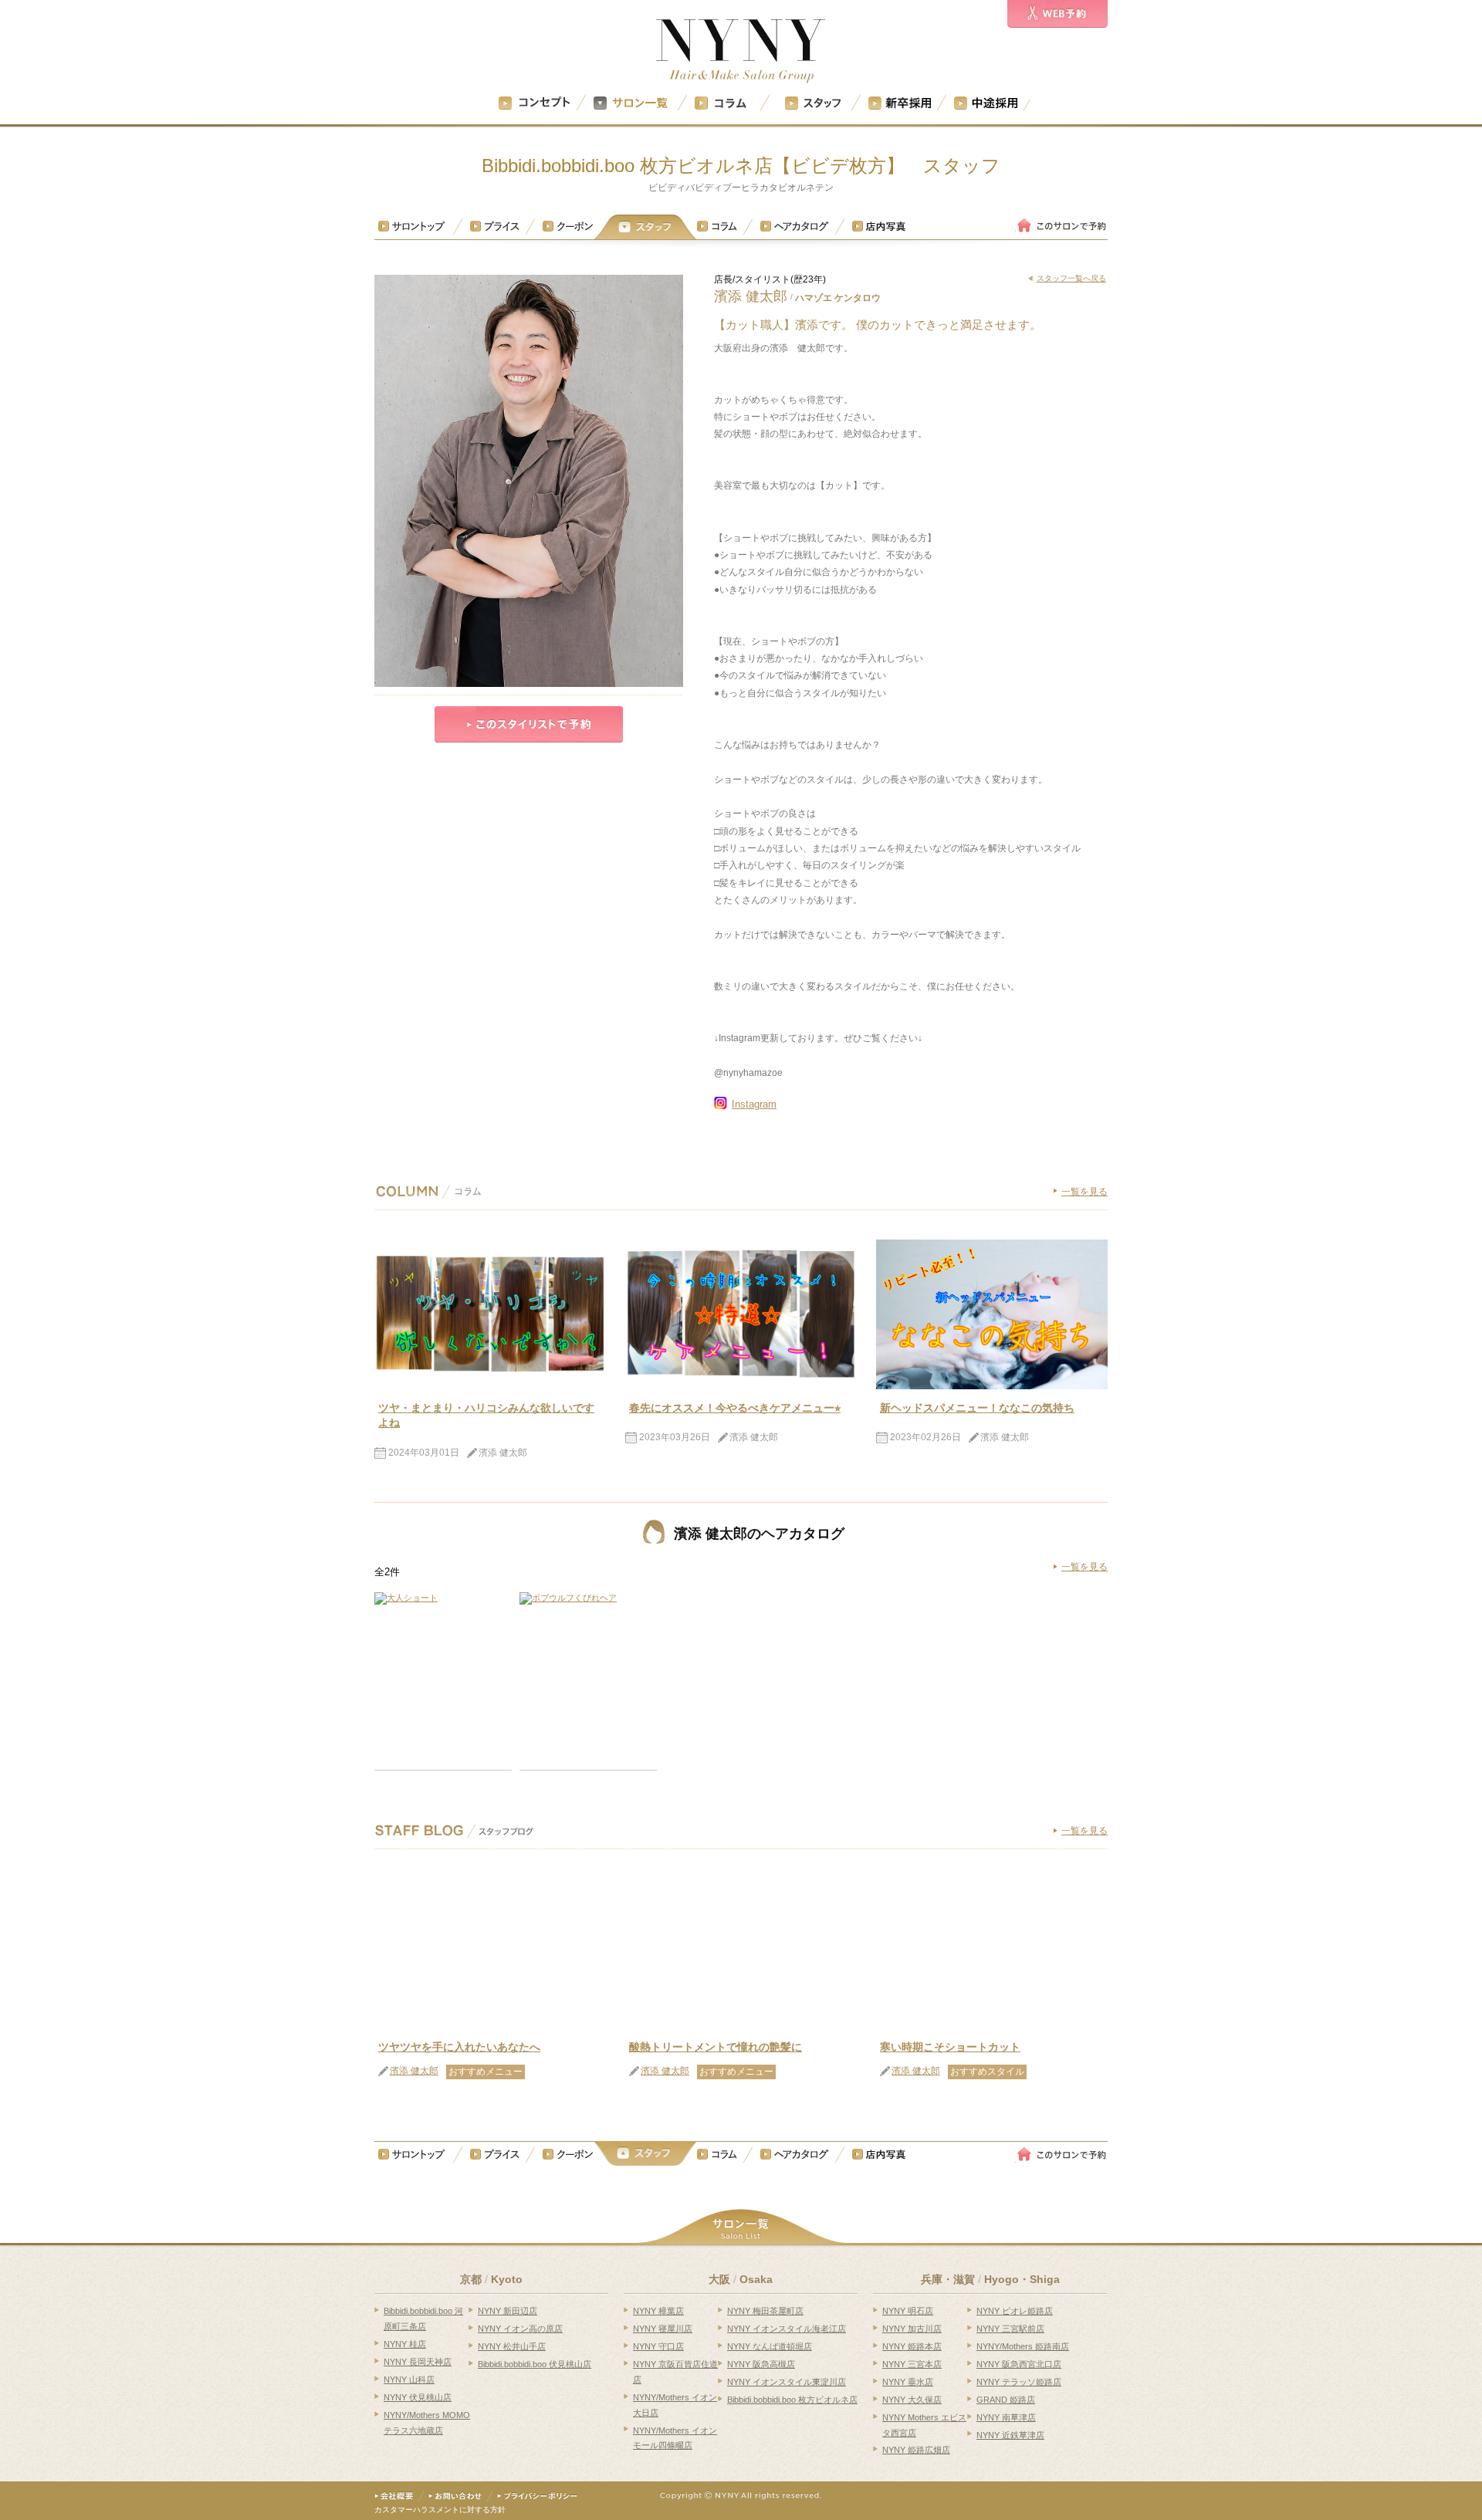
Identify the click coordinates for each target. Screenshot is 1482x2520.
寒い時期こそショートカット (950, 2047)
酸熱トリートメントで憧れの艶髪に (716, 2047)
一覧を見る (1084, 1192)
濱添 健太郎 (414, 2071)
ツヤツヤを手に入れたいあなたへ (459, 2047)
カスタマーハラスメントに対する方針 (440, 2510)
